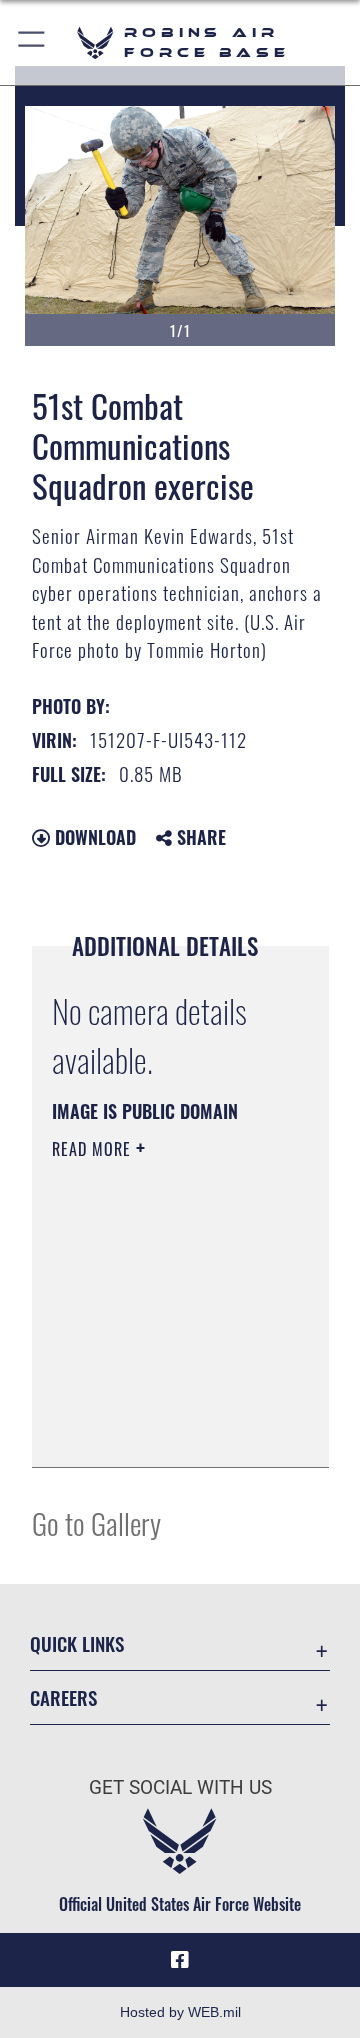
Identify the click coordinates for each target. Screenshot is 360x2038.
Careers (63, 1697)
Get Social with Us (180, 1787)
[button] (32, 42)
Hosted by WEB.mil (180, 2012)
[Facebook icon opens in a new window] (180, 1960)
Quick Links (77, 1643)
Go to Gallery (96, 1522)
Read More (94, 1149)
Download (93, 837)
